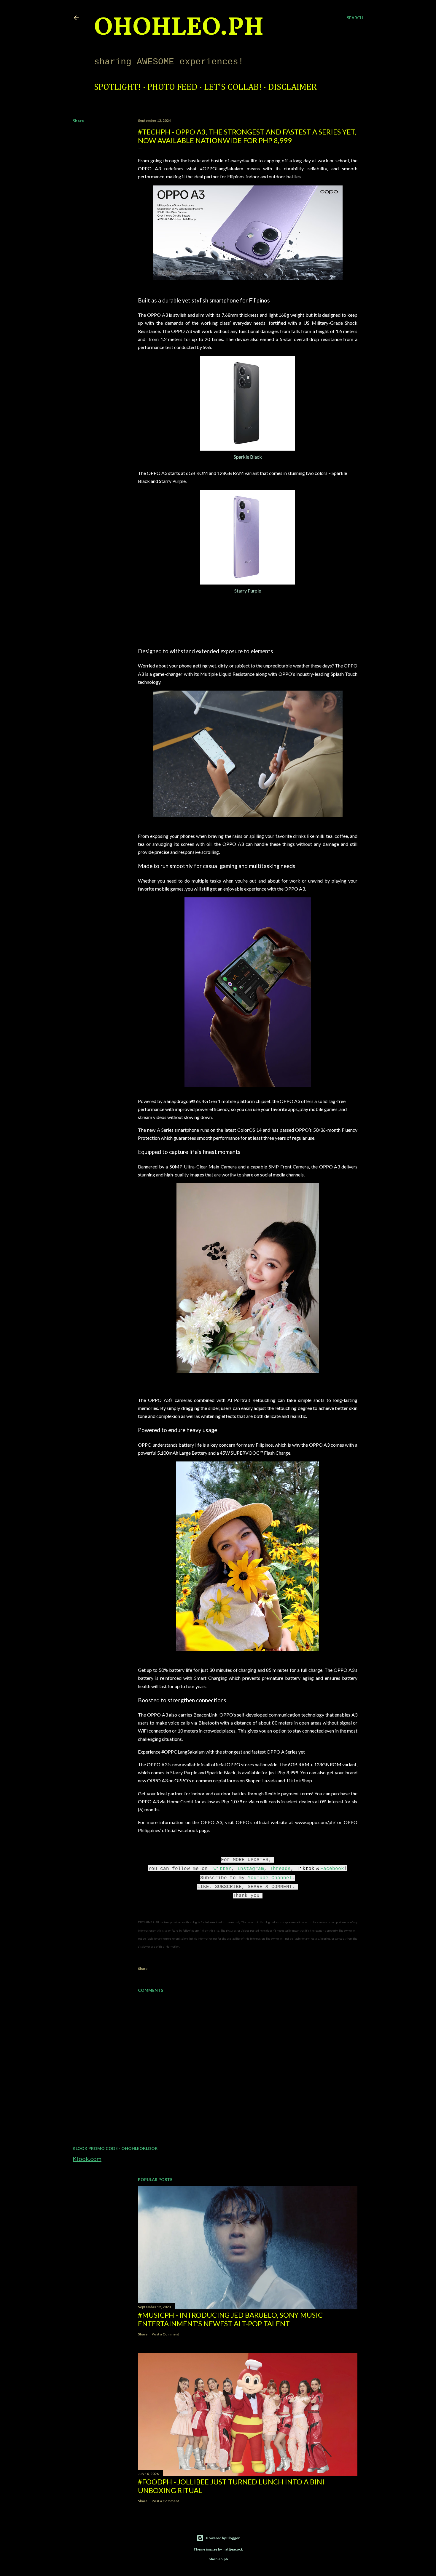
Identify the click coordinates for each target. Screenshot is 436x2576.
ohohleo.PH (179, 28)
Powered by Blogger (223, 2538)
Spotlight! (117, 87)
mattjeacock (233, 2549)
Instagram (251, 1869)
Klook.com (87, 2159)
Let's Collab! (233, 87)
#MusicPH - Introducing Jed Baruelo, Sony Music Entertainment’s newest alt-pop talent (230, 2319)
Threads (280, 1869)
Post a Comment (165, 2334)
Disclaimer (292, 87)
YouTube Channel (270, 1878)
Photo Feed (172, 87)
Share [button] (78, 121)
